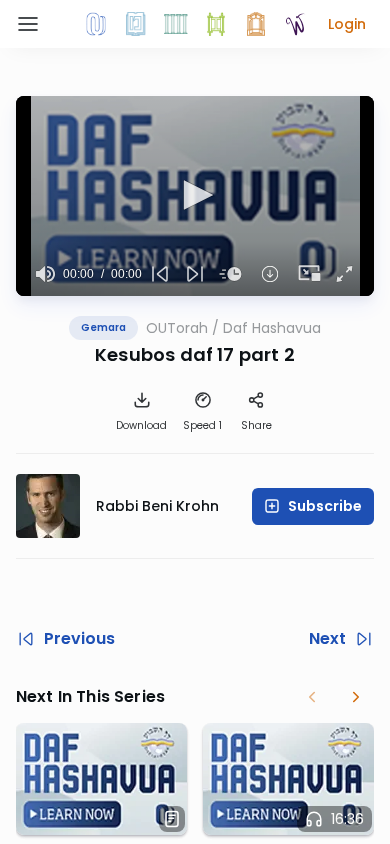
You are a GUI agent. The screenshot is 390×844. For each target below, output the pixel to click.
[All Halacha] (176, 24)
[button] (347, 24)
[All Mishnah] (136, 24)
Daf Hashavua (272, 328)
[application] (195, 196)
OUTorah (177, 328)
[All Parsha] (216, 24)
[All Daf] (256, 24)
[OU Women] (296, 24)
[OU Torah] (96, 24)
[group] (45, 274)
